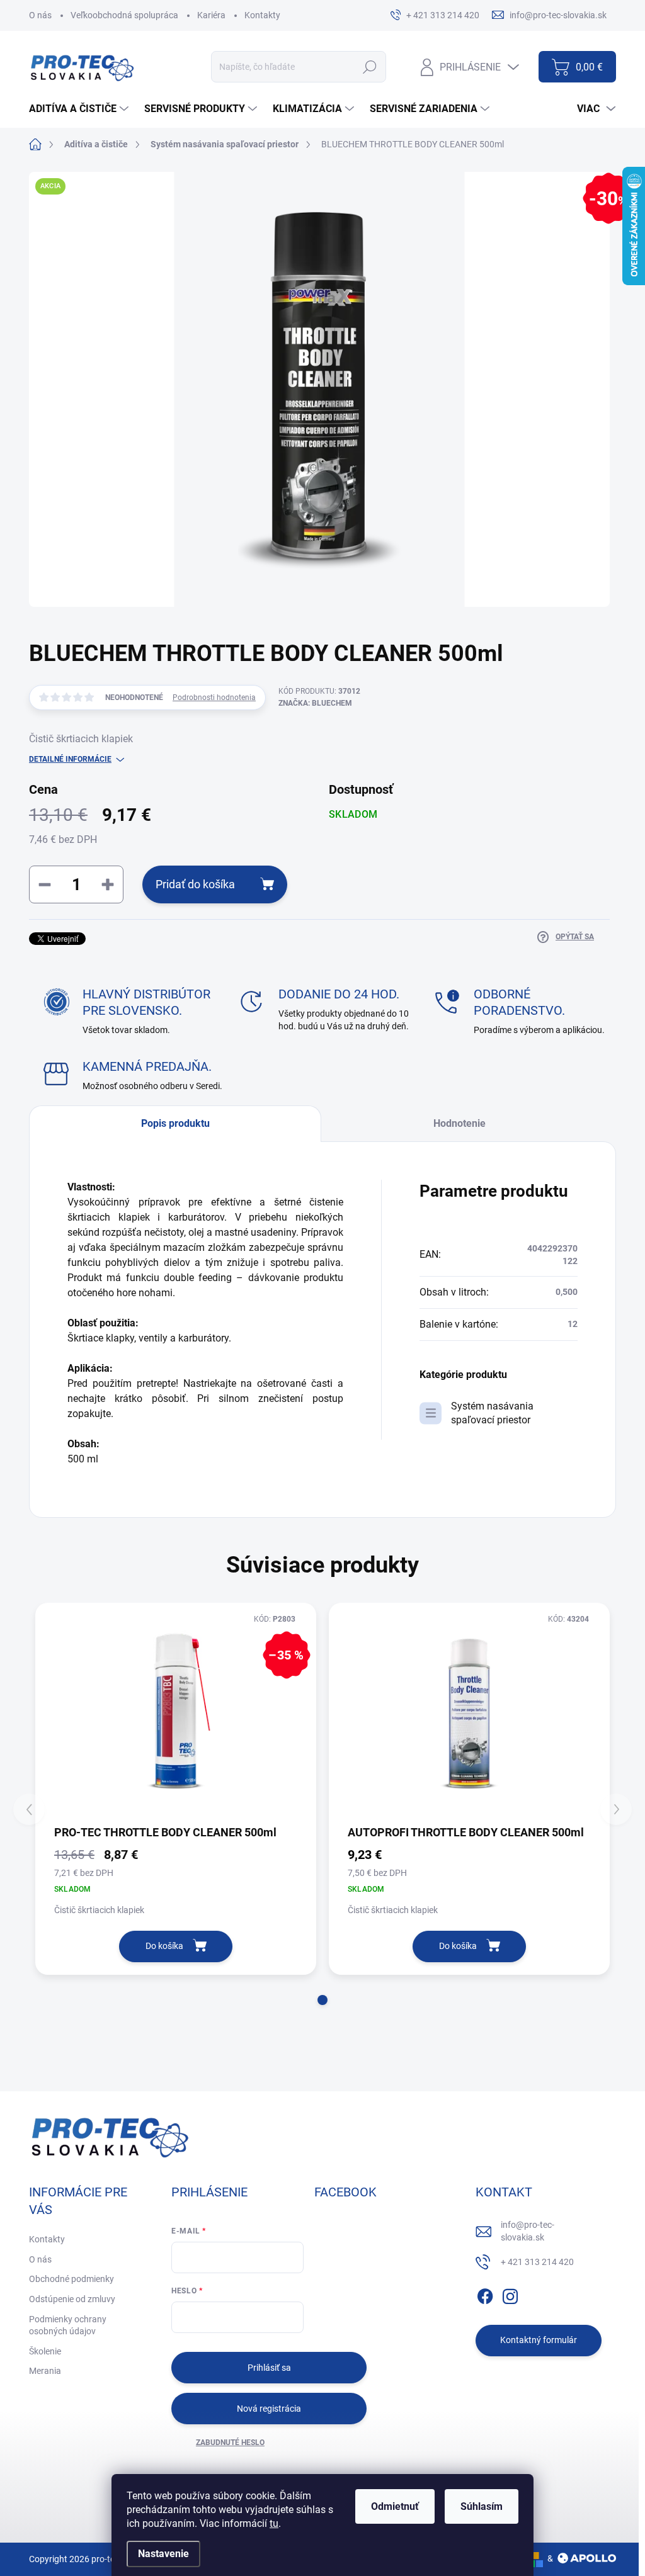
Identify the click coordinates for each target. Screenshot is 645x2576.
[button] (322, 2000)
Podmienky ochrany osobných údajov (68, 2325)
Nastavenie (163, 2554)
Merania (45, 2371)
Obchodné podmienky (71, 2279)
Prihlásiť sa (269, 2368)
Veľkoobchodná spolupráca (124, 15)
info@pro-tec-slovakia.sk (528, 2231)
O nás (40, 15)
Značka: (315, 703)
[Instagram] (510, 2294)
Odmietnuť (395, 2506)
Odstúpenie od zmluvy (72, 2299)
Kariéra (211, 15)
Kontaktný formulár (539, 2340)
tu (274, 2523)
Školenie (45, 2351)
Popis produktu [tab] (175, 1123)
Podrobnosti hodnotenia (214, 698)
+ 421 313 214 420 (537, 2262)
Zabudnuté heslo (230, 2443)
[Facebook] (485, 2294)
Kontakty (262, 15)
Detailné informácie (70, 759)
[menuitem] (80, 109)
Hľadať (370, 67)
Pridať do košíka (195, 884)
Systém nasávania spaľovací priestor (492, 1413)
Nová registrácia (269, 2409)
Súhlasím (482, 2506)
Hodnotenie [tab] (459, 1123)
